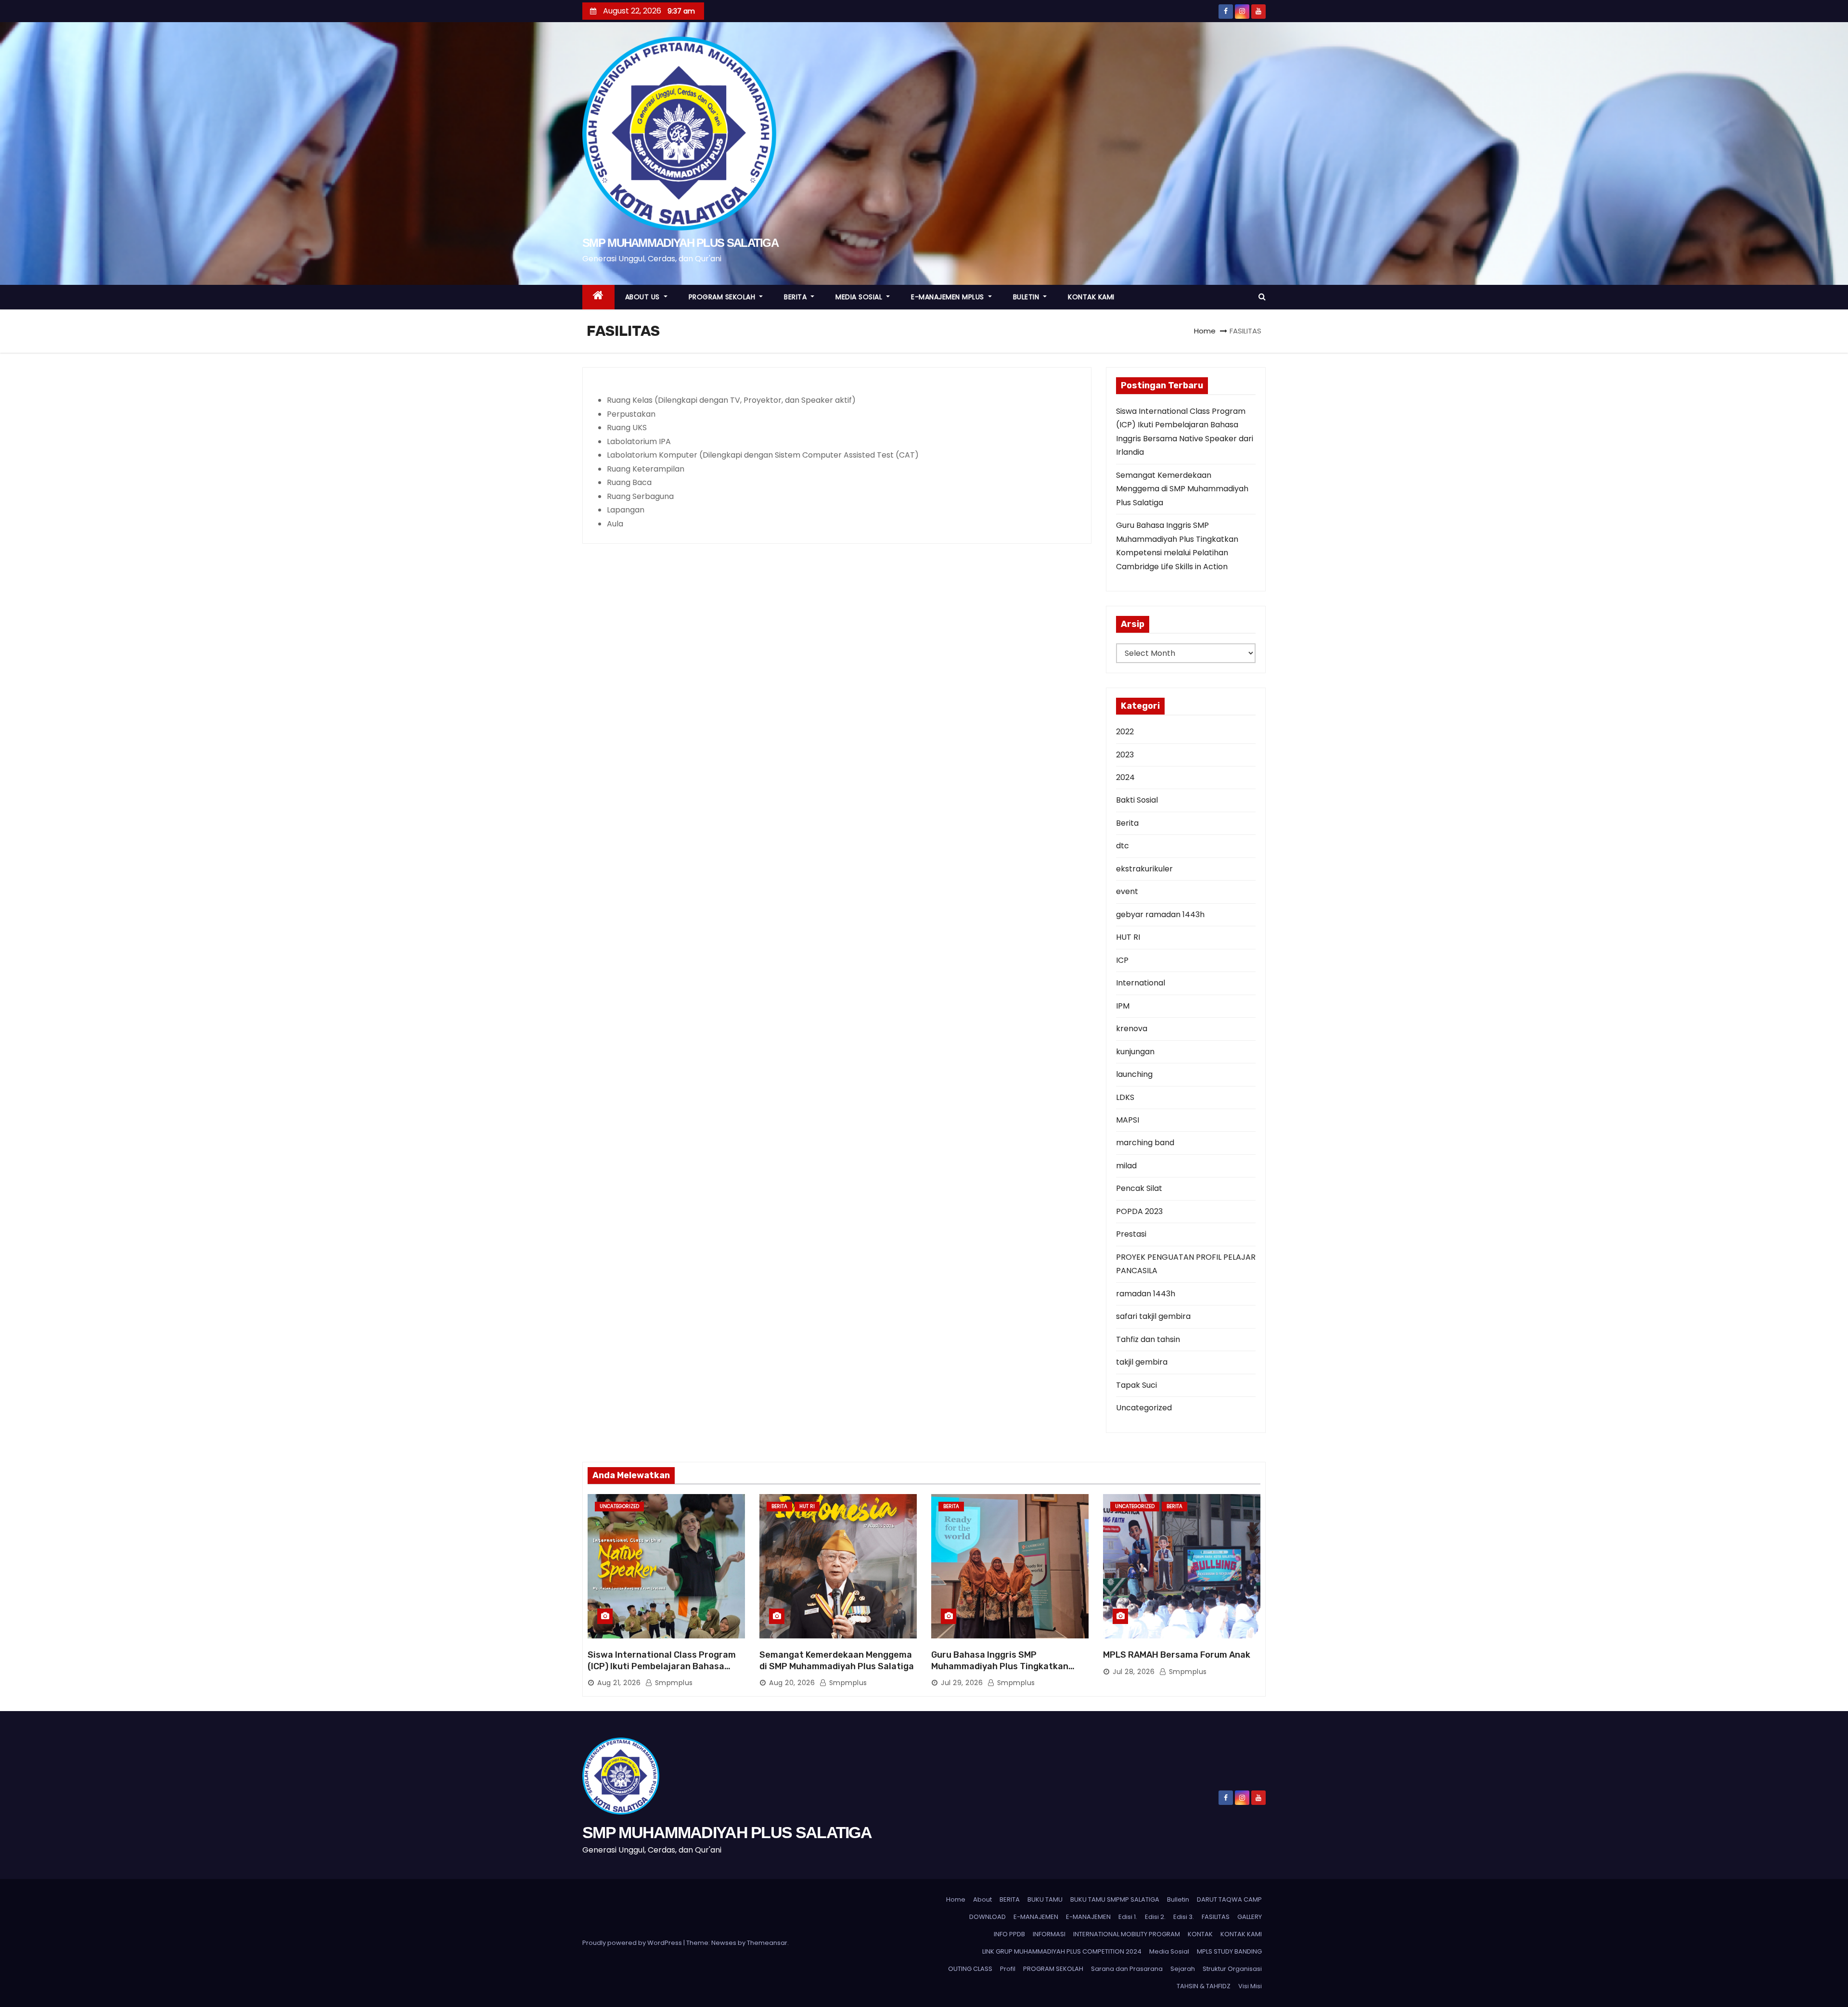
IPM (1123, 1006)
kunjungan (1135, 1052)
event (1127, 891)
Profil (1008, 1969)
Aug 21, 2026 (619, 1683)
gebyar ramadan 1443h (1160, 914)
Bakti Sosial (1137, 800)
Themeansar (767, 1943)
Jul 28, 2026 (1134, 1672)
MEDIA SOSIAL (860, 297)
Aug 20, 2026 (792, 1683)
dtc (1123, 846)
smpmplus (673, 1683)
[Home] (598, 297)
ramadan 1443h (1146, 1294)
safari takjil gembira (1153, 1316)
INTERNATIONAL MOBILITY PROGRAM (1127, 1934)
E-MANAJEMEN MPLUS (949, 297)
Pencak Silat (1139, 1188)
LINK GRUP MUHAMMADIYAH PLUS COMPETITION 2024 (1062, 1951)
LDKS (1125, 1097)
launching (1134, 1074)
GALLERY (1250, 1917)
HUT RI (1128, 937)
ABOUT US (644, 297)
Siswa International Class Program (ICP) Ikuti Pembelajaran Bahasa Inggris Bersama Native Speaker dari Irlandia (665, 1672)
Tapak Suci (1136, 1385)
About (982, 1899)
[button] (1262, 297)
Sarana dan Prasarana (1127, 1969)
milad (1126, 1166)
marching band (1145, 1143)
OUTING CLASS (970, 1969)
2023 (1125, 755)
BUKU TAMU (1045, 1899)
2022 (1125, 732)
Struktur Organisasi (1232, 1969)
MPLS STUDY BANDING (1229, 1951)
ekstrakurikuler (1144, 869)
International (1141, 983)
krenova (1132, 1029)
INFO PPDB (1009, 1934)
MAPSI (1128, 1120)
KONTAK (1200, 1934)
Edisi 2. (1155, 1917)
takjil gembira (1142, 1362)
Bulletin (1178, 1899)
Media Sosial (1169, 1951)
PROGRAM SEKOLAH (723, 297)
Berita (1127, 823)
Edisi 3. (1184, 1917)
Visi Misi (1250, 1986)
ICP (1122, 960)
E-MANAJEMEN (1036, 1917)
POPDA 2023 (1139, 1211)
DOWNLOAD (988, 1917)
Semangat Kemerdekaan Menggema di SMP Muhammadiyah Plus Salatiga (1182, 489)
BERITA (796, 297)
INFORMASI (1049, 1934)
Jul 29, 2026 (962, 1683)
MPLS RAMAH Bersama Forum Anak (1177, 1655)
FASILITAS (1216, 1917)
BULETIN (1027, 297)
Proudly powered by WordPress (633, 1943)
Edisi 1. (1128, 1917)
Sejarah (1183, 1969)
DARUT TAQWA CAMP (1229, 1899)
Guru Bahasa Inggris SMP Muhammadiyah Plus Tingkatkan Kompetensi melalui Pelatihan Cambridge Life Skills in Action (1000, 1672)
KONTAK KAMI (1091, 297)
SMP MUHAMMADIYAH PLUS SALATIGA (680, 243)
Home (1205, 331)
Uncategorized (1144, 1408)
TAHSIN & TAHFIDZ (1204, 1986)
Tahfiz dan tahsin (1148, 1339)
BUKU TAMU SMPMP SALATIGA (1115, 1899)
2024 (1125, 777)
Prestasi (1131, 1234)
